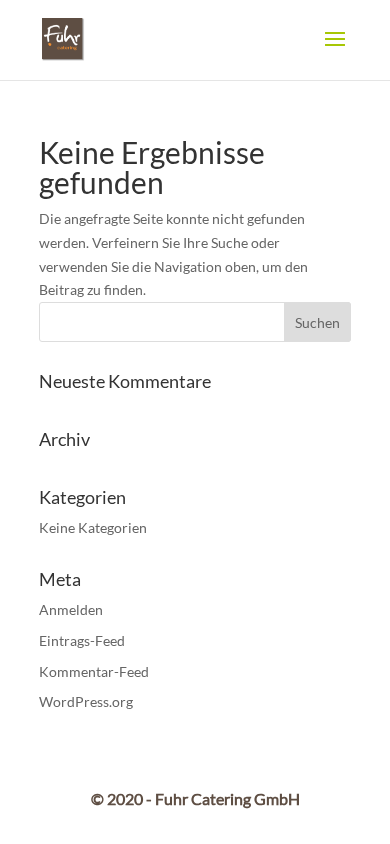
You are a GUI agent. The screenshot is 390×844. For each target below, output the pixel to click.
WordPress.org (86, 701)
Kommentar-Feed (94, 671)
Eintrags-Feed (82, 640)
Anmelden (71, 609)
